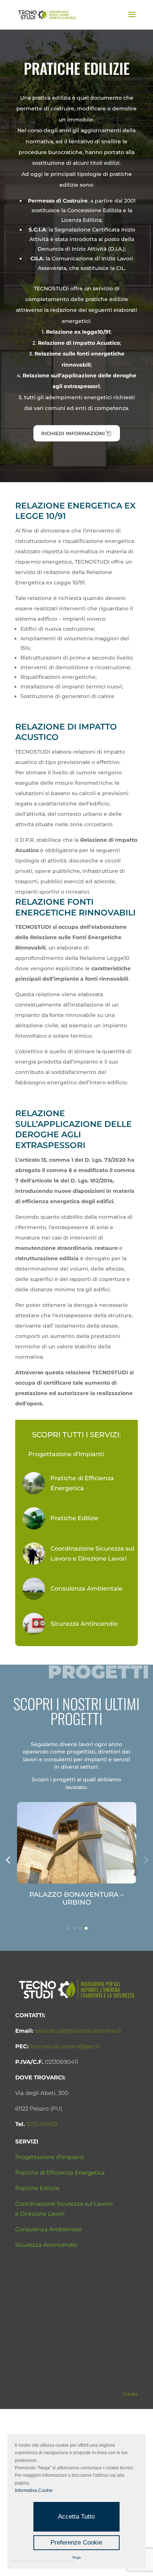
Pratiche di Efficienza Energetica (60, 2173)
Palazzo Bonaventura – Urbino (76, 1898)
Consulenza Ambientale (48, 2229)
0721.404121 (42, 2124)
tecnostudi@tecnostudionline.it (78, 2031)
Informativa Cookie (34, 2490)
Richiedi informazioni (73, 433)
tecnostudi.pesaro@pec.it (65, 2046)
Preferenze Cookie (76, 2542)
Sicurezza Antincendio (46, 2245)
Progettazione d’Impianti (50, 2157)
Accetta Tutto (76, 2517)
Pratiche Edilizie (37, 2188)
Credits (130, 2394)
